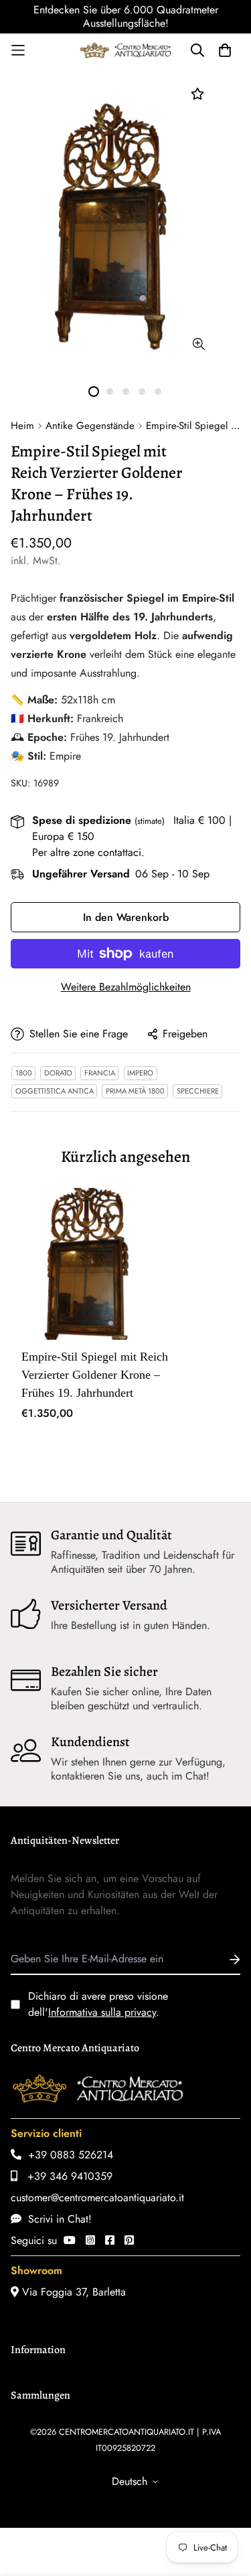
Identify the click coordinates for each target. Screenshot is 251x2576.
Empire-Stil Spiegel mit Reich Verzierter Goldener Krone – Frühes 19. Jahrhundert (95, 1375)
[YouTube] (70, 2240)
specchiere (198, 1091)
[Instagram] (90, 2240)
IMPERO (140, 1073)
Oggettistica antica (55, 1091)
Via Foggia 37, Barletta (72, 2292)
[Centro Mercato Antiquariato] (126, 50)
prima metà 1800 (135, 1091)
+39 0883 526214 (67, 2155)
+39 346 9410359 (65, 2176)
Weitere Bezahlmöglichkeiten (126, 987)
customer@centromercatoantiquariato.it (97, 2198)
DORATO (58, 1073)
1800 (24, 1073)
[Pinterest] (129, 2240)
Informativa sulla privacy (102, 2012)
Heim (22, 426)
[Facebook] (110, 2240)
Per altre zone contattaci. (88, 852)
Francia (100, 1073)
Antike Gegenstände (90, 426)
